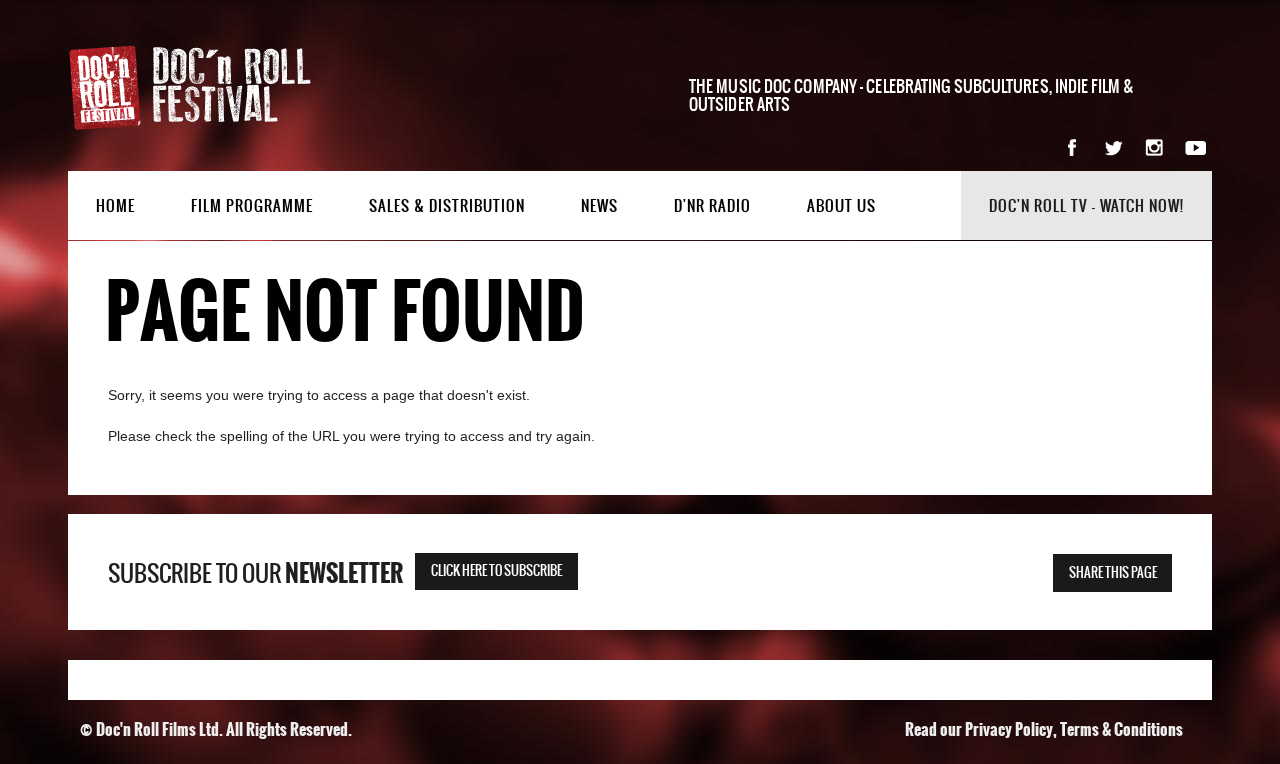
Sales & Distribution (447, 206)
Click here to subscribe (496, 571)
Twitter (1113, 147)
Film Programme (252, 206)
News (599, 206)
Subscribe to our (255, 574)
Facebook (1072, 147)
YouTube (1195, 147)
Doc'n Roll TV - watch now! (1086, 206)
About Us (841, 206)
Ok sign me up (1149, 373)
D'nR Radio (712, 206)
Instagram (1154, 147)
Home (115, 206)
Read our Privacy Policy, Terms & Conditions (1044, 729)
